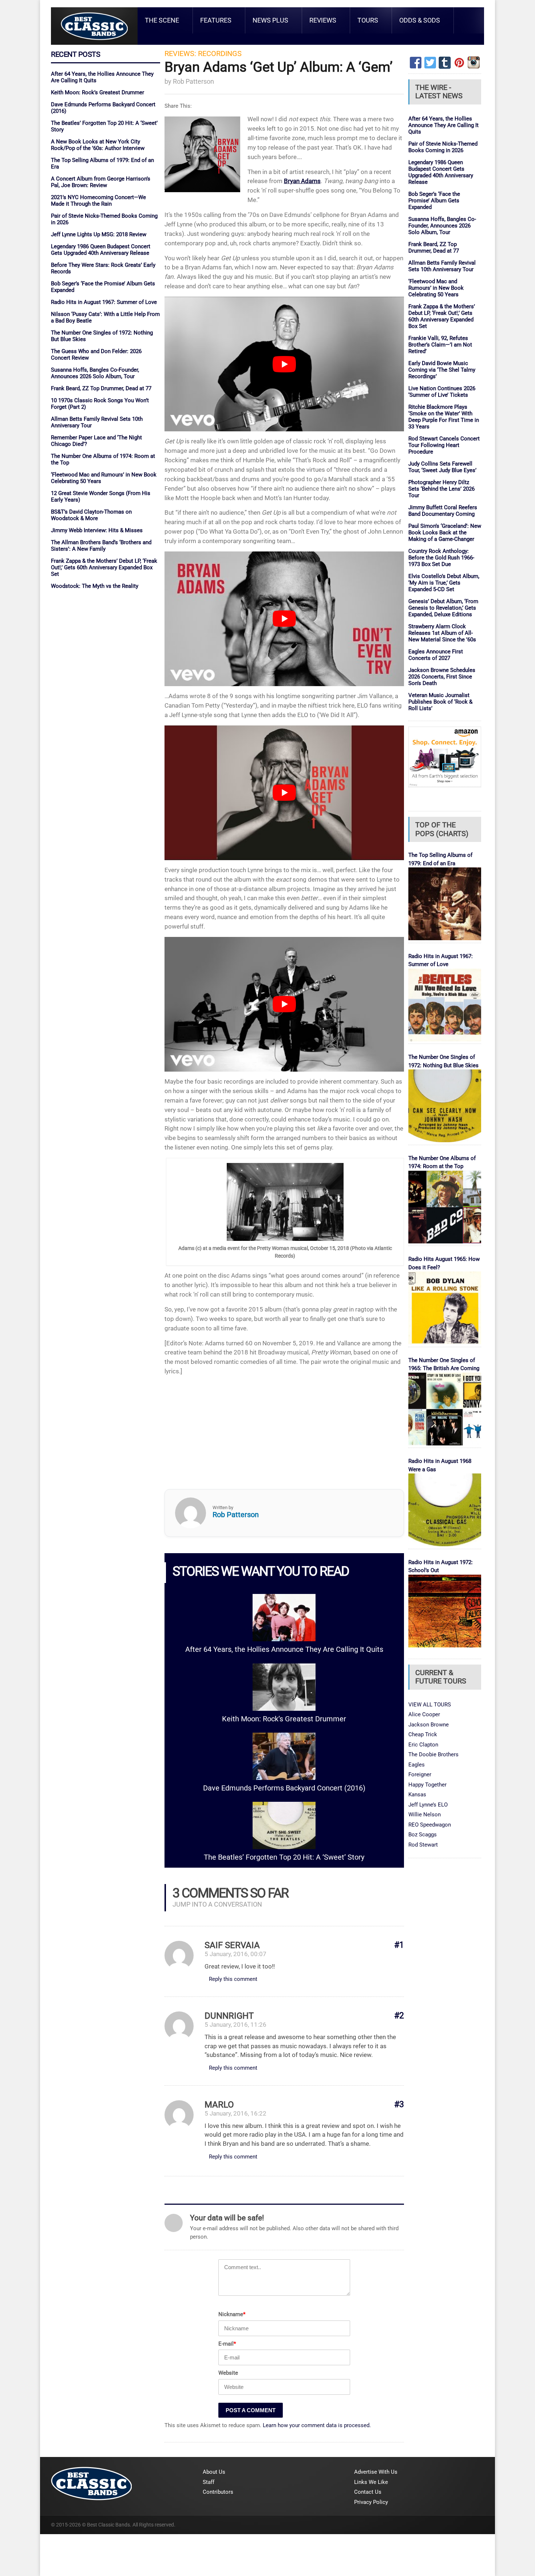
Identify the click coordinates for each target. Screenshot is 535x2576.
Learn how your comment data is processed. (317, 2425)
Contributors (218, 2492)
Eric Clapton (423, 1745)
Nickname (232, 2314)
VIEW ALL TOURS (430, 1705)
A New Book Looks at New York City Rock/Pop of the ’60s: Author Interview (98, 145)
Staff (209, 2482)
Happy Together (427, 1785)
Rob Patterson (193, 81)
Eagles (417, 1765)
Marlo (219, 2105)
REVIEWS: (180, 54)
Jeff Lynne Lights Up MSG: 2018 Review (99, 234)
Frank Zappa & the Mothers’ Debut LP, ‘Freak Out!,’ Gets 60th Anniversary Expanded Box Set (104, 567)
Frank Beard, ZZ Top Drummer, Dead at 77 (101, 388)
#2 (399, 2016)
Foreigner (420, 1774)
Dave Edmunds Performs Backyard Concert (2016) (284, 1788)
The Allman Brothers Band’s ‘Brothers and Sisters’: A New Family (101, 546)
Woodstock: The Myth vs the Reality (95, 586)
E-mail (227, 2344)
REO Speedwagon (430, 1825)
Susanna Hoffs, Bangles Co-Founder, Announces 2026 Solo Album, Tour (95, 373)
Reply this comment (233, 1979)
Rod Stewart (423, 1845)
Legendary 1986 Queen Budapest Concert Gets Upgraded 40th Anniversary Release (101, 250)
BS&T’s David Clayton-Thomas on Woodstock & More (91, 515)
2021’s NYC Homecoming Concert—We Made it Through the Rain (98, 201)
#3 (399, 2104)
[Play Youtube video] (284, 364)
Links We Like (371, 2482)
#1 (399, 1945)
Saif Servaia (232, 1945)
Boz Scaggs (423, 1835)
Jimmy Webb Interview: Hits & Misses (97, 530)
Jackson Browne (429, 1725)
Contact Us (368, 2492)
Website (228, 2373)
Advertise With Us (376, 2472)
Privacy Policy (371, 2502)
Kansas (417, 1795)
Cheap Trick (423, 1734)
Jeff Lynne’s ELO (428, 1805)
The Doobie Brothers (433, 1754)
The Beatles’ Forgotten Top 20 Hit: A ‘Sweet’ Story (284, 1857)
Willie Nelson (425, 1815)
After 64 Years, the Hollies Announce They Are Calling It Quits (284, 1649)
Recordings (220, 54)
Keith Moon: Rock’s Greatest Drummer (98, 92)
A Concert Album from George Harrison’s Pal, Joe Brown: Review (101, 182)
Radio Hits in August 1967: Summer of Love (104, 302)
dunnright (229, 2016)
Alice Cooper (424, 1714)
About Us (214, 2472)
